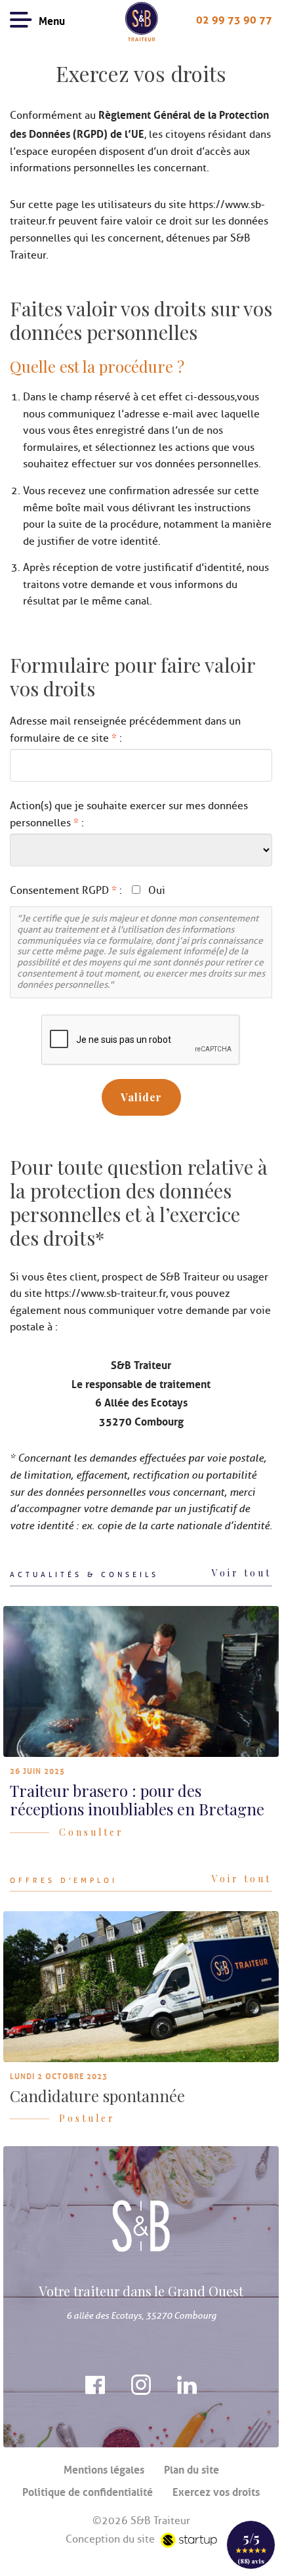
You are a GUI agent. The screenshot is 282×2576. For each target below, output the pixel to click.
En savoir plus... (141, 1723)
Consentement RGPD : (66, 891)
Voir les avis (251, 2545)
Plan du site (191, 2468)
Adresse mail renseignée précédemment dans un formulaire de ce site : (125, 730)
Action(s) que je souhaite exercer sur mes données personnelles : (129, 814)
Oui (157, 891)
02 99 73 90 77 (234, 18)
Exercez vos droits (216, 2491)
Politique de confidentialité (88, 2491)
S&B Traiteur (141, 22)
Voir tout (242, 1573)
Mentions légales (104, 2468)
